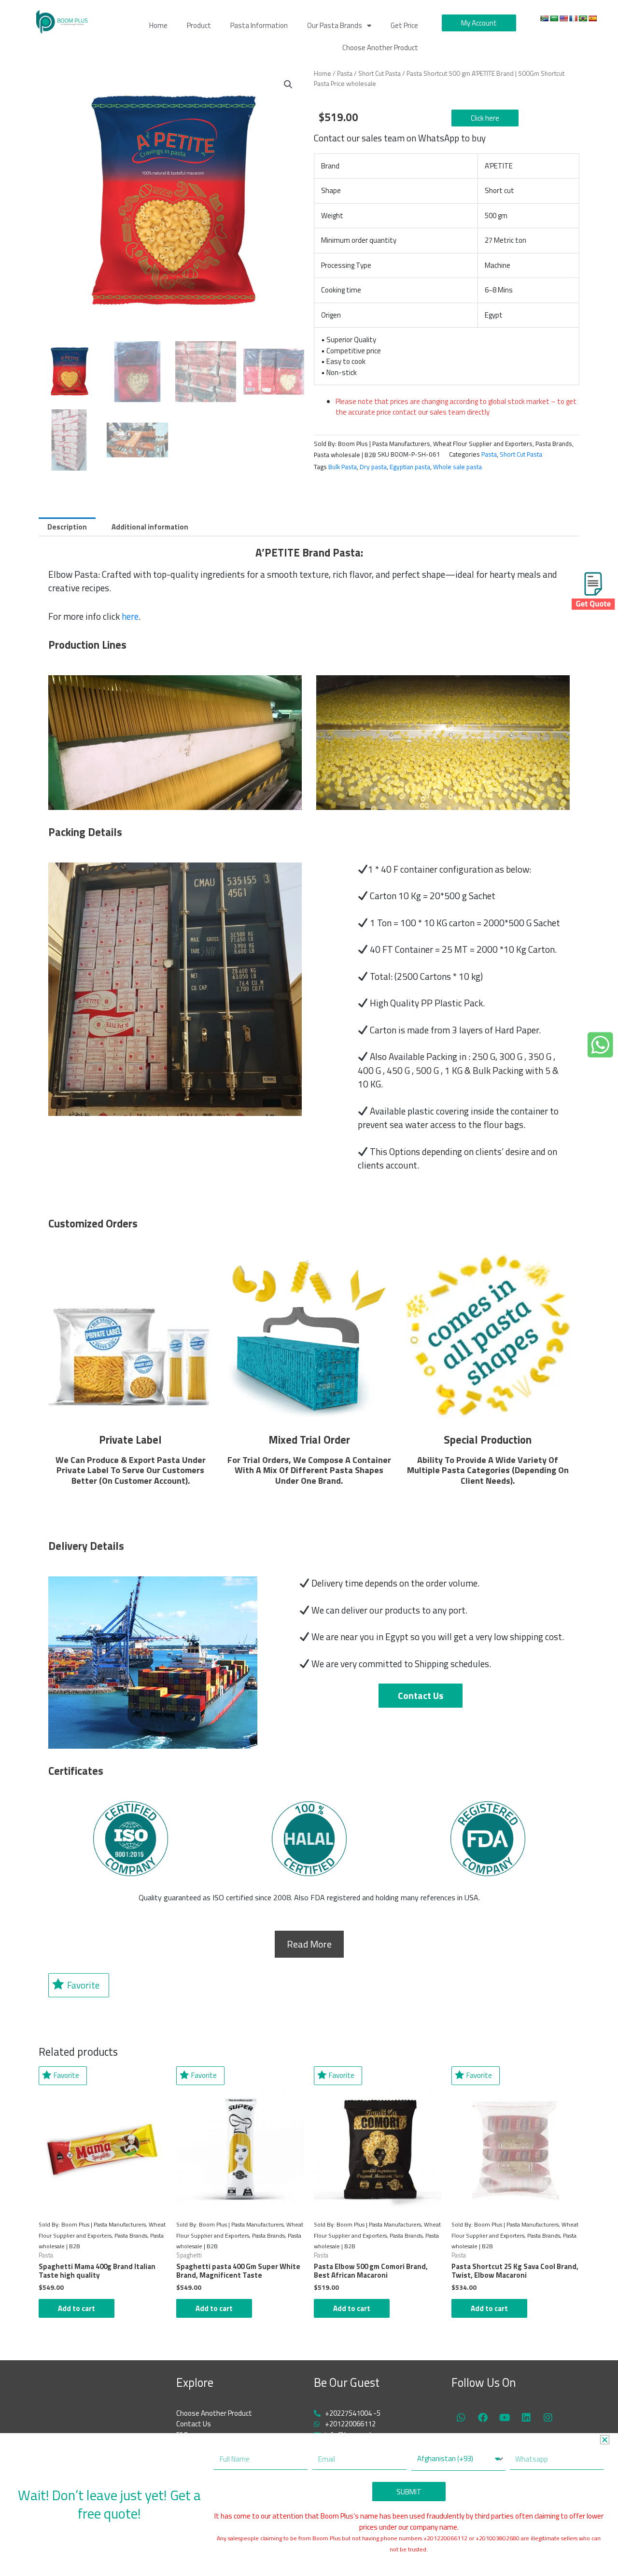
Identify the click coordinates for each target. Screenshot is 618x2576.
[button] (288, 84)
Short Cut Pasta (379, 73)
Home (158, 25)
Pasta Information (259, 25)
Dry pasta (373, 467)
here (130, 616)
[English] (563, 18)
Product (199, 25)
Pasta (345, 73)
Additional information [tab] (150, 527)
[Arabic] (554, 18)
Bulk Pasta (343, 467)
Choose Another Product (380, 48)
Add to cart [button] (77, 2308)
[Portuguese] (583, 18)
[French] (573, 18)
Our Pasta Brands (335, 25)
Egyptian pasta (410, 467)
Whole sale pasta (457, 467)
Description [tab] (67, 527)
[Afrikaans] (544, 18)
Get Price (404, 25)
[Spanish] (592, 18)
